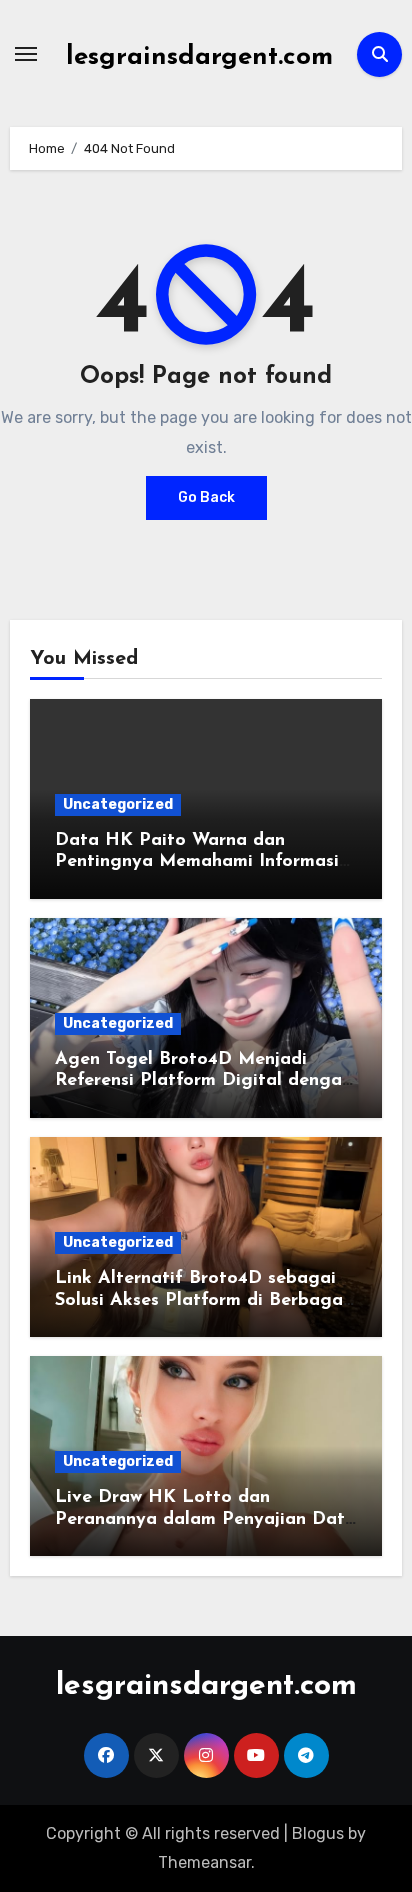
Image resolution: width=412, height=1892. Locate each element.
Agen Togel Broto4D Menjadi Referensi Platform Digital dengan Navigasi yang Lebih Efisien (203, 1081)
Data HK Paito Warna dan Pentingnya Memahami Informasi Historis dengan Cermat (197, 862)
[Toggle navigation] (26, 54)
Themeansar (204, 1862)
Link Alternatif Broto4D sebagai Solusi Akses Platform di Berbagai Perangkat (201, 1300)
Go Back (206, 497)
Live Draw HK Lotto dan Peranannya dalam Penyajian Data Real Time (205, 1519)
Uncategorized (118, 804)
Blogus (318, 1833)
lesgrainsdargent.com (199, 57)
